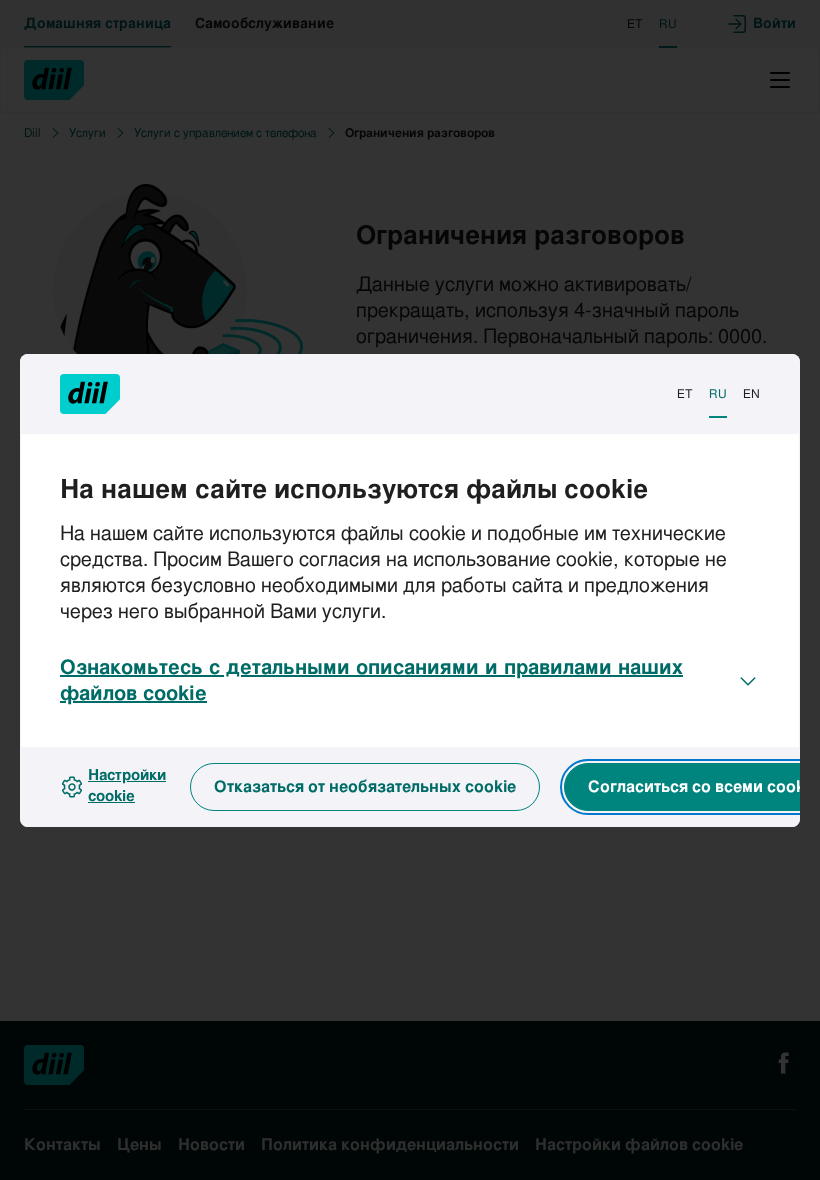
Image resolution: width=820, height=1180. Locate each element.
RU (718, 394)
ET (685, 394)
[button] (410, 681)
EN (751, 394)
